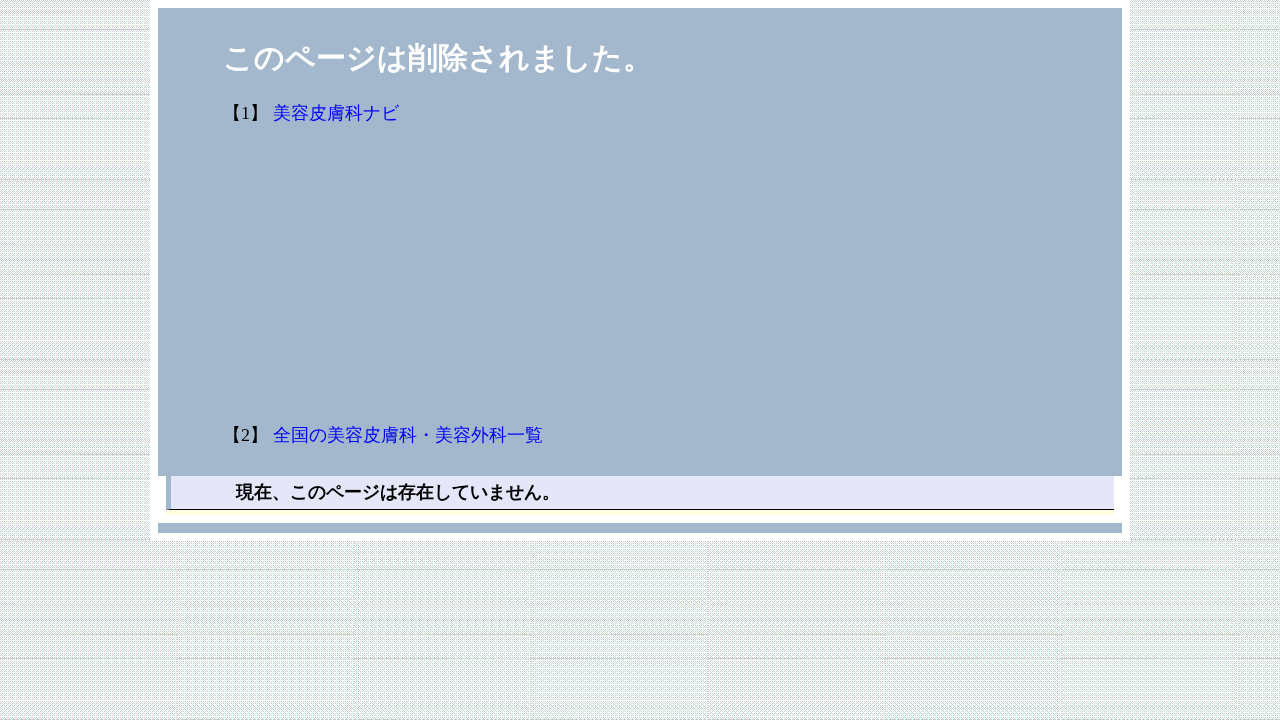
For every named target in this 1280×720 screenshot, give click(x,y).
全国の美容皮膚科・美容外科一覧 (408, 435)
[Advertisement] (640, 275)
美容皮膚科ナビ (336, 113)
